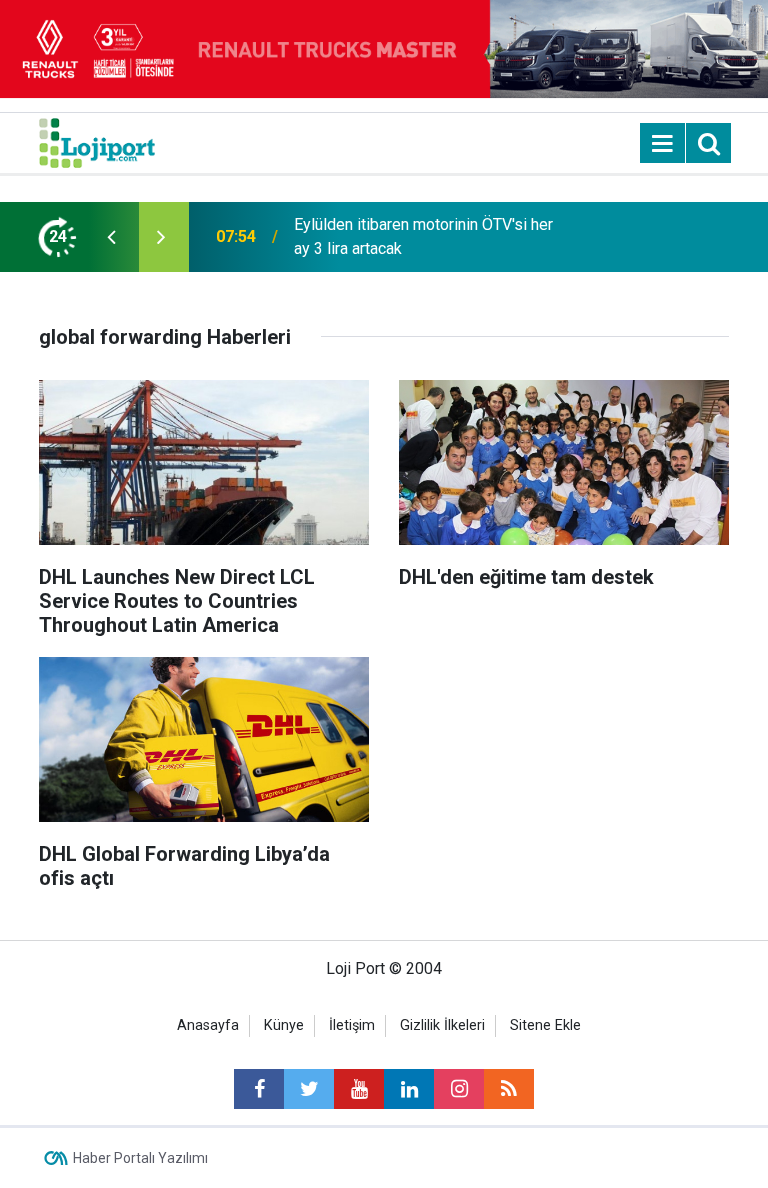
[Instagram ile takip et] (459, 1089)
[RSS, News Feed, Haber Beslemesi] (509, 1089)
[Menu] (663, 144)
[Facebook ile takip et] (259, 1089)
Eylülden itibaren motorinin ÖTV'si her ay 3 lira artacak (423, 236)
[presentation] (111, 237)
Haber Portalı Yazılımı (140, 1158)
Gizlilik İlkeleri (442, 1025)
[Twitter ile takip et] (309, 1089)
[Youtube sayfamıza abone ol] (359, 1089)
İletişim (352, 1025)
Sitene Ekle (545, 1025)
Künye (284, 1025)
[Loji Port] (97, 141)
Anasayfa (208, 1025)
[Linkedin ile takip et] (409, 1089)
